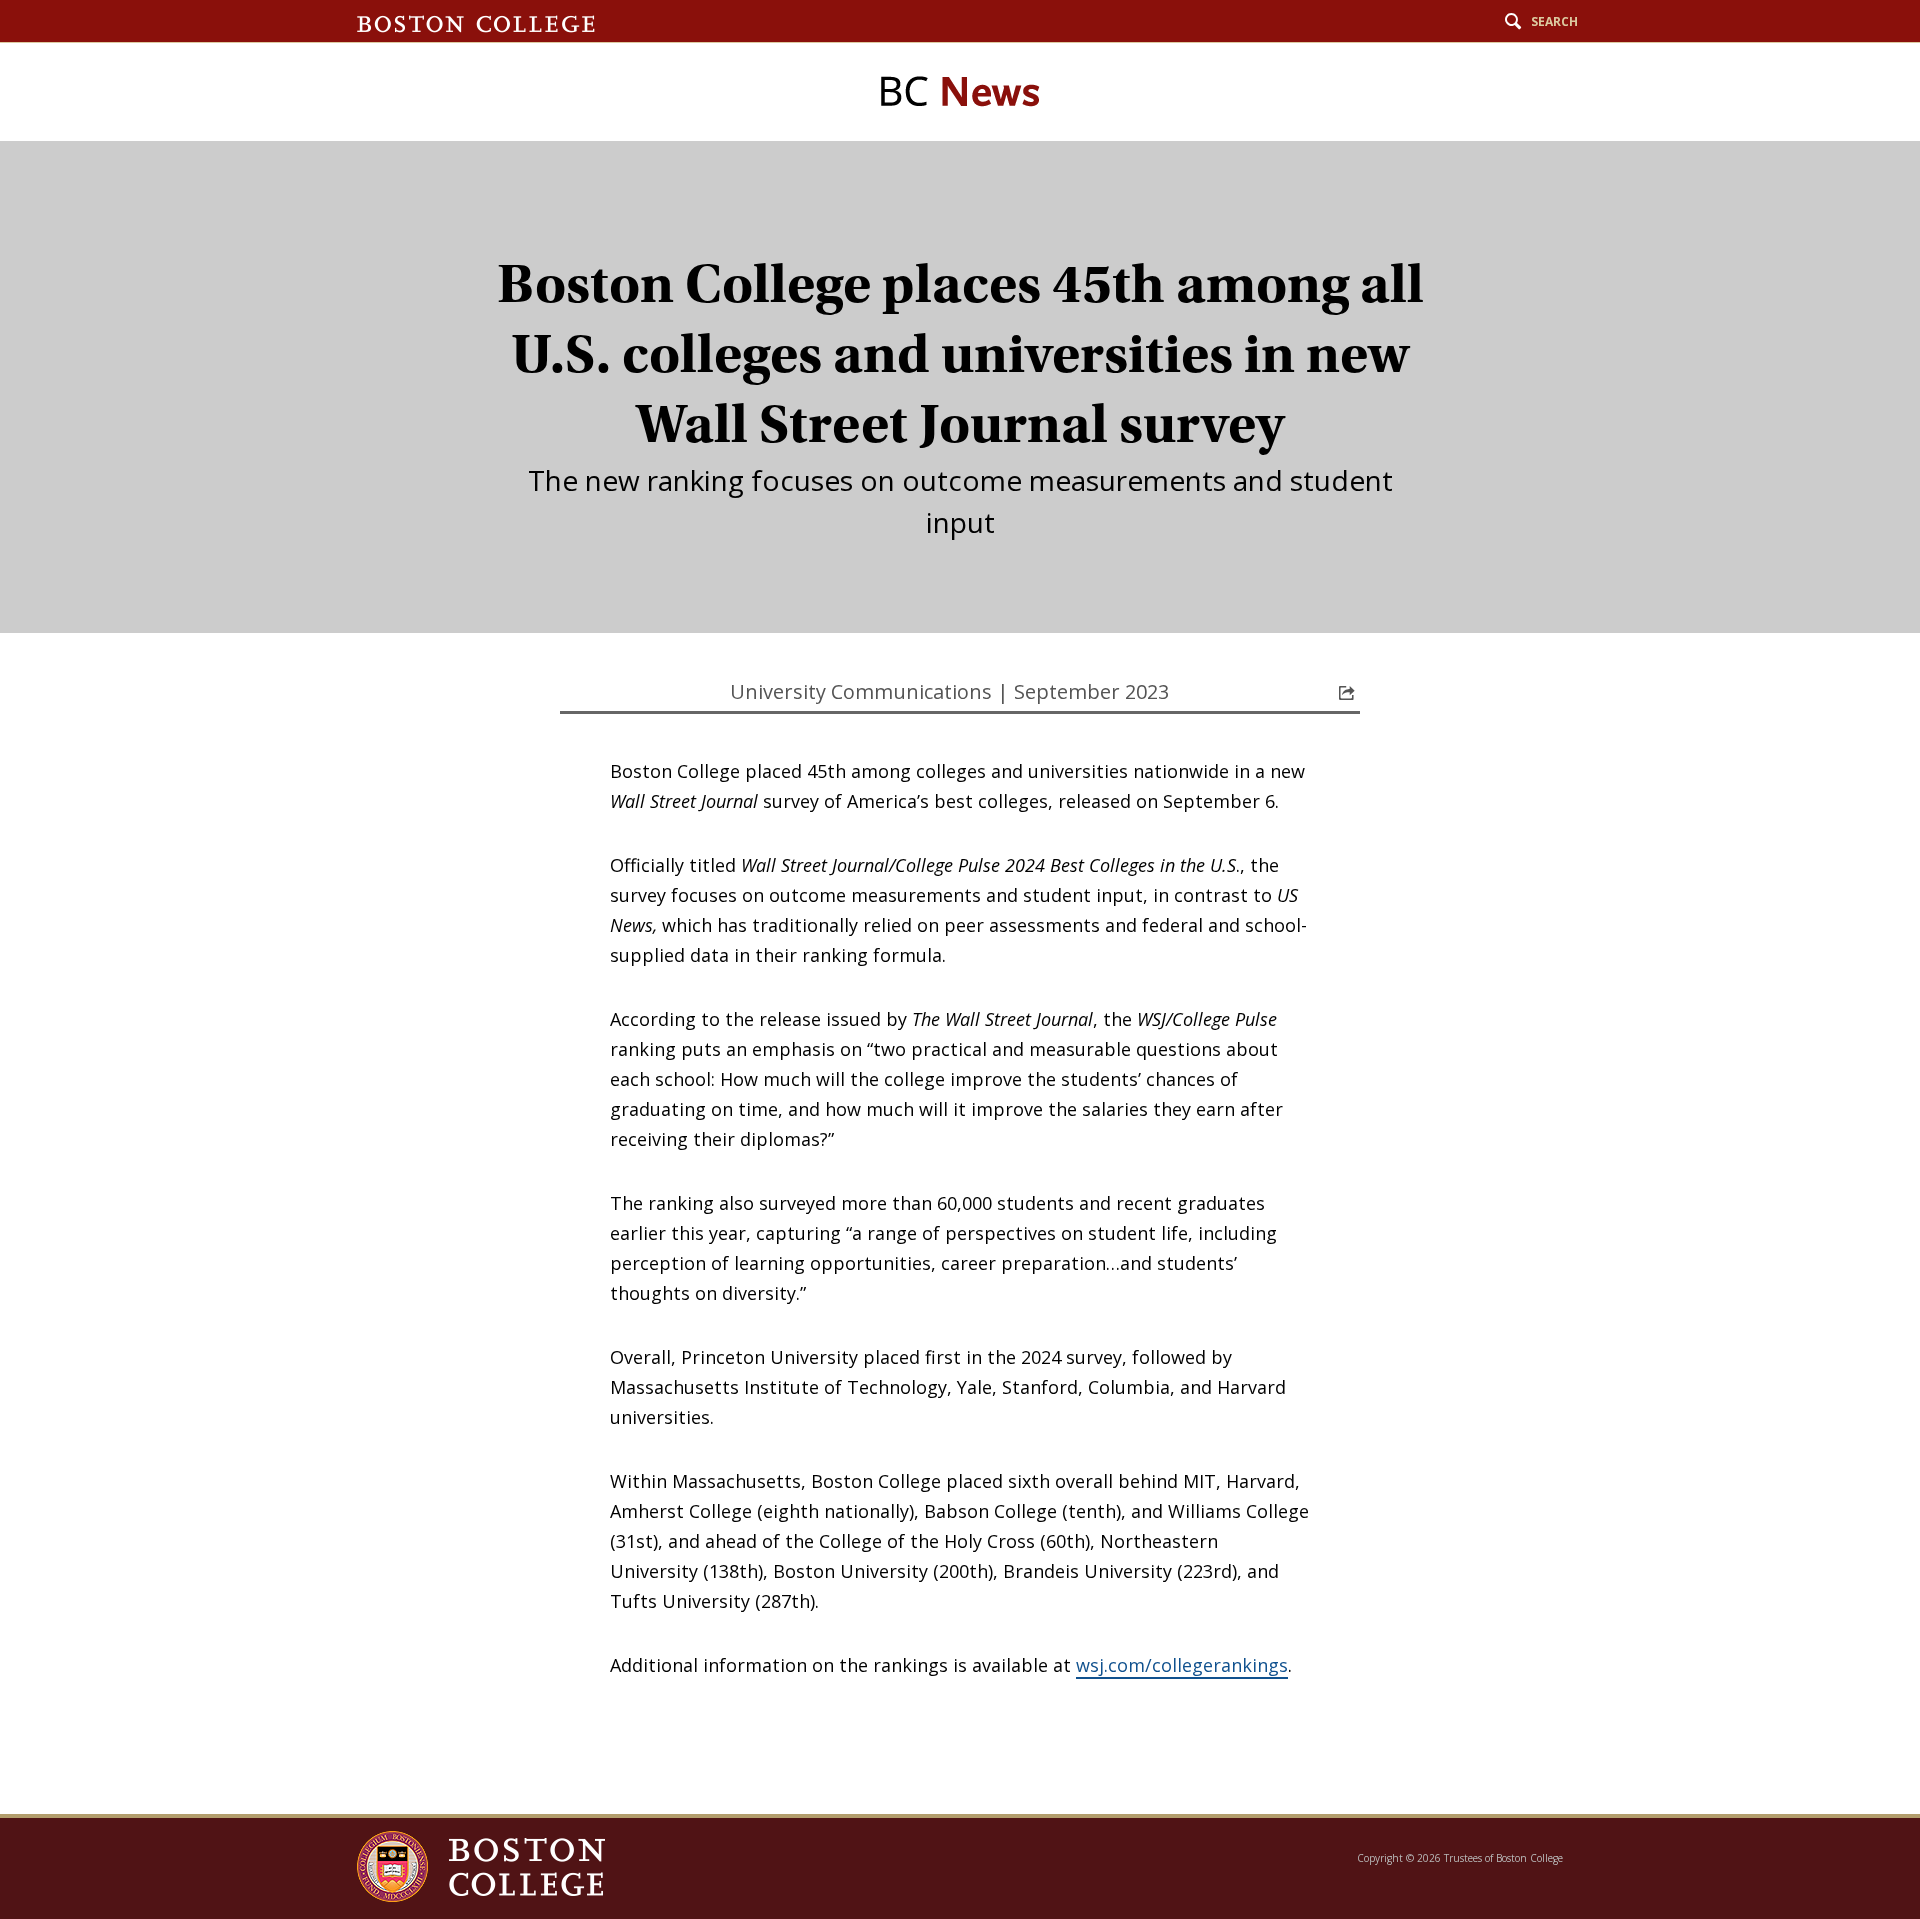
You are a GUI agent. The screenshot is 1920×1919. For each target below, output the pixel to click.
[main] (960, 977)
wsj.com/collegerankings (1182, 1665)
